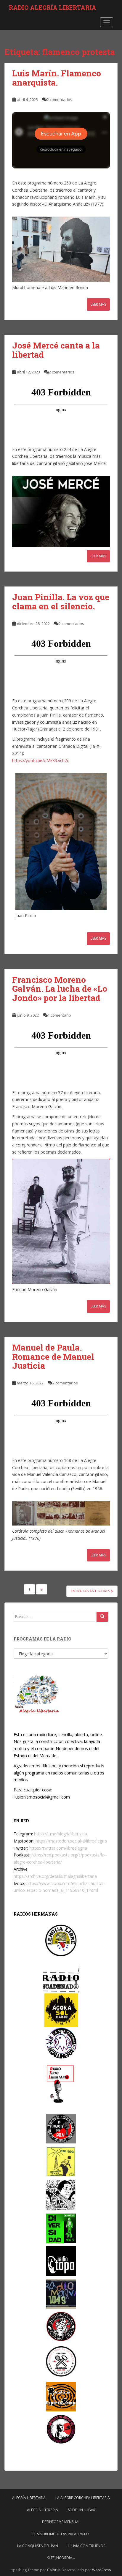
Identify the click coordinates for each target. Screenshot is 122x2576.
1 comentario (59, 1015)
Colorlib (54, 2570)
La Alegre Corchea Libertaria (83, 2498)
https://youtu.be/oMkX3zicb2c (41, 760)
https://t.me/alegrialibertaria (61, 1834)
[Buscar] (102, 1617)
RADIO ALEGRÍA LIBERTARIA (53, 7)
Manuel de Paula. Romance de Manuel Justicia (53, 1357)
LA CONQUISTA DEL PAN (38, 2546)
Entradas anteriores (91, 1591)
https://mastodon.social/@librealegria (71, 1841)
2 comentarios (60, 100)
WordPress (101, 2570)
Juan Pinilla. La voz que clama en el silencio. (61, 602)
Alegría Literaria (42, 2510)
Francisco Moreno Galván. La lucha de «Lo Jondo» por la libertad (60, 989)
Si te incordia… (61, 2558)
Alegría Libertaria (29, 2498)
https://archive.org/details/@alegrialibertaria (55, 1876)
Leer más (98, 304)
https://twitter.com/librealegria (58, 1848)
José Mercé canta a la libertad (56, 350)
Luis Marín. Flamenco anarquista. (57, 78)
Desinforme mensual (61, 2522)
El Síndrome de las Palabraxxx (61, 2534)
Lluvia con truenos (86, 2546)
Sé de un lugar (82, 2510)
